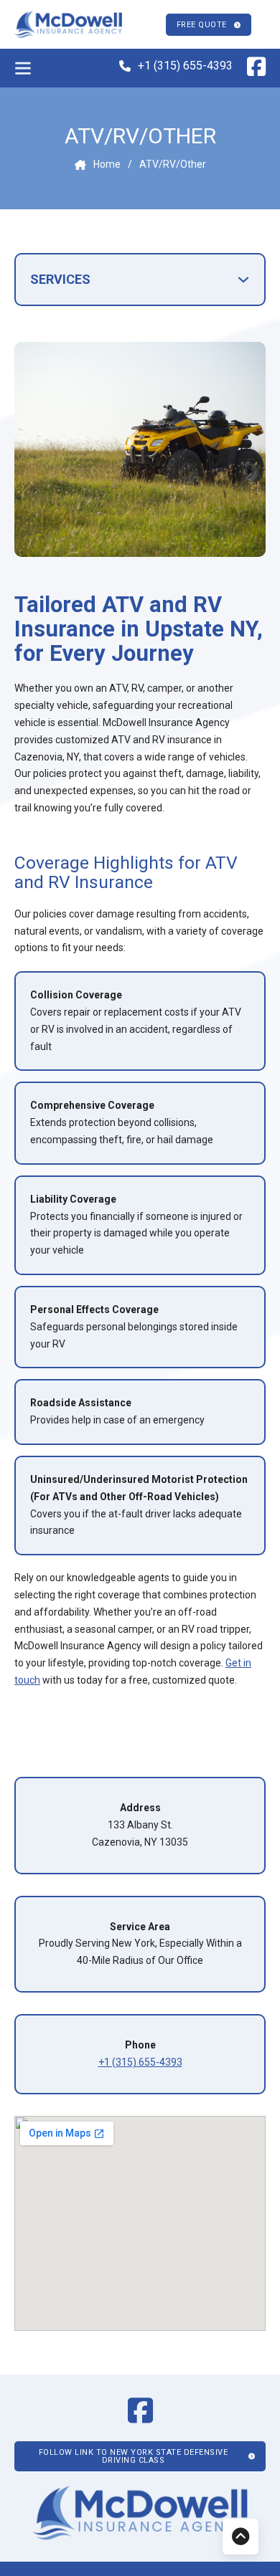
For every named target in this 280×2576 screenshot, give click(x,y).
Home (107, 164)
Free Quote (202, 25)
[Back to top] (241, 2537)
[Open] (23, 68)
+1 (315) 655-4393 (185, 66)
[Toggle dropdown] (243, 280)
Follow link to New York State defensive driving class (134, 2456)
